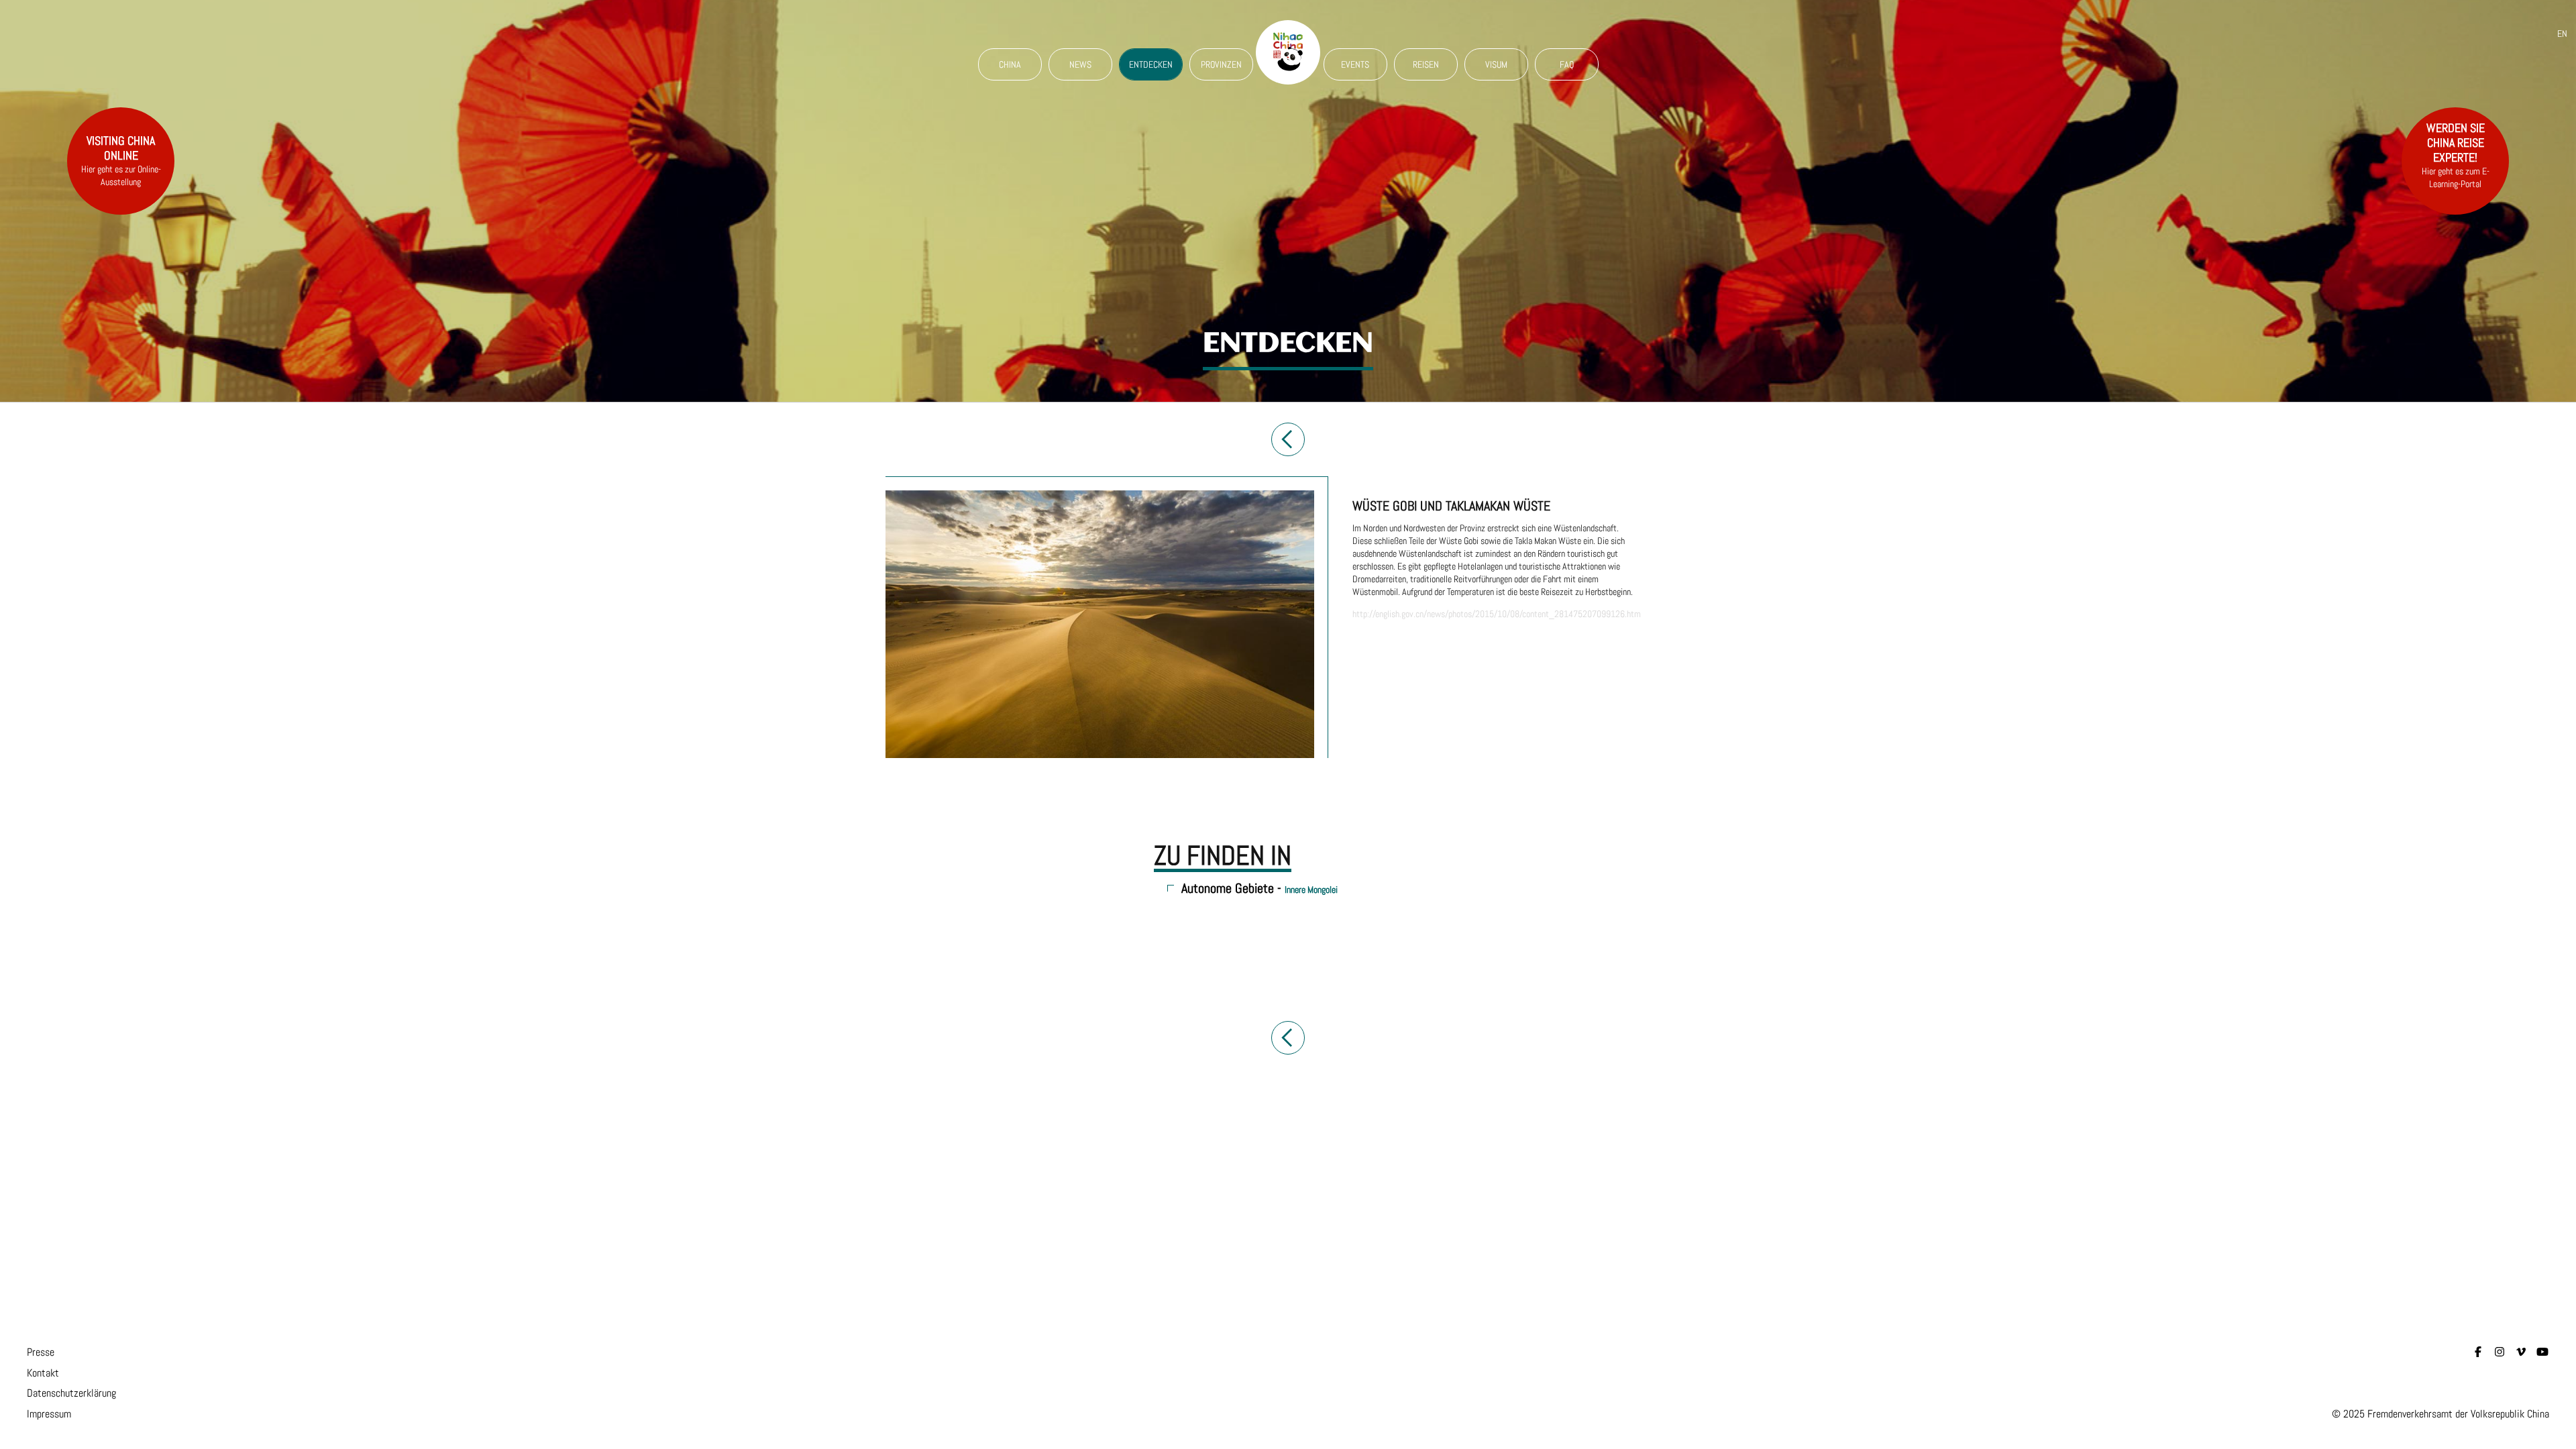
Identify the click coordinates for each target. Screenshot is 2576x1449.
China (1010, 64)
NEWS (1080, 64)
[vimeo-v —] (2521, 1352)
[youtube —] (2542, 1352)
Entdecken (1151, 64)
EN (2562, 34)
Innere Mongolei (1311, 890)
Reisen (1426, 64)
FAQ (1567, 64)
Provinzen (1221, 64)
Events (1355, 64)
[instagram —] (2500, 1352)
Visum (1496, 64)
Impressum (49, 1414)
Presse (41, 1352)
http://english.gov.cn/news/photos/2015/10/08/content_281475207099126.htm (1497, 614)
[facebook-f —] (2478, 1352)
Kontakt (43, 1373)
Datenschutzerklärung (71, 1393)
